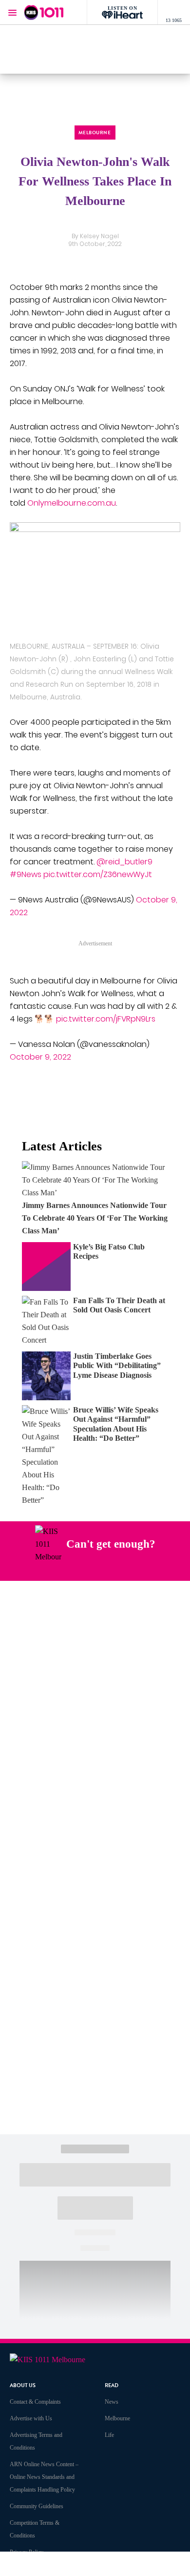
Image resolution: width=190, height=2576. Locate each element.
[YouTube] (113, 1569)
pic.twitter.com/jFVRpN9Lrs (106, 1019)
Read (112, 2385)
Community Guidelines (37, 2506)
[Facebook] (44, 1569)
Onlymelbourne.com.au (72, 503)
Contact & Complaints (35, 2402)
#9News (26, 874)
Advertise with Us (31, 2418)
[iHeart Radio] (135, 1569)
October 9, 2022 (40, 1057)
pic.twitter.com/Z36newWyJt (98, 874)
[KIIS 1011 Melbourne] (44, 12)
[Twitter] (90, 1569)
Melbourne (117, 2418)
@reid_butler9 (124, 862)
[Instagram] (67, 1569)
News (112, 2402)
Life (109, 2435)
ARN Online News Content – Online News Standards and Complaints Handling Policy (44, 2477)
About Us (23, 2385)
